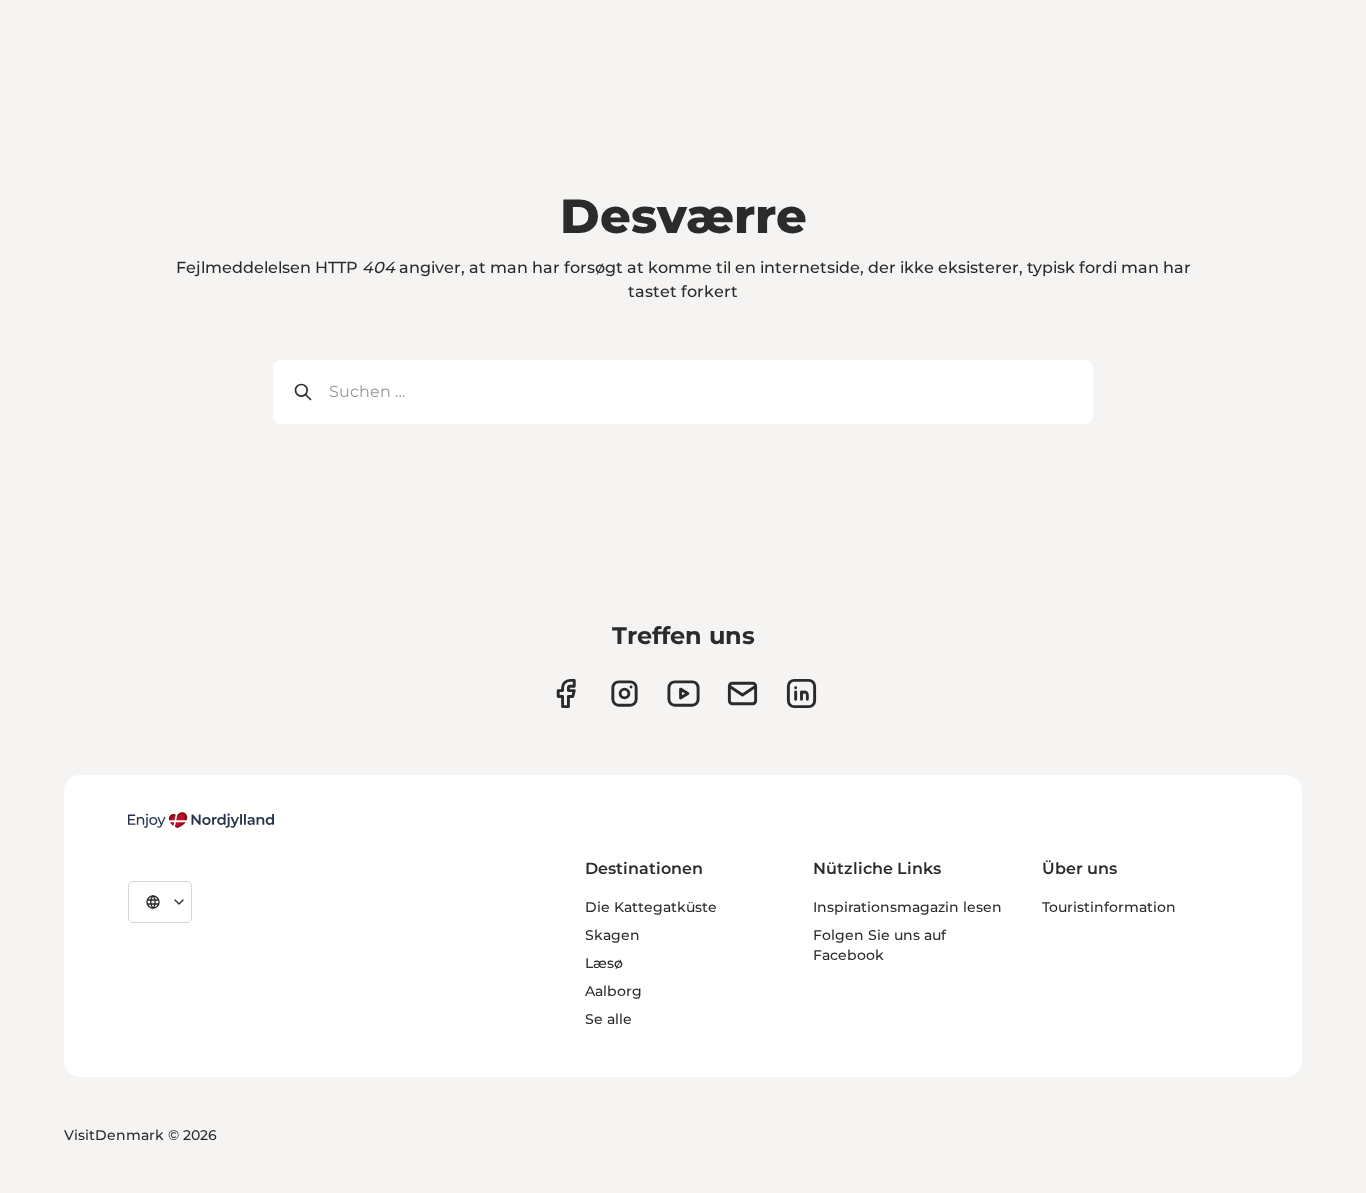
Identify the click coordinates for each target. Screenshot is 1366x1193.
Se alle (608, 1019)
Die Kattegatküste (651, 907)
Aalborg (613, 991)
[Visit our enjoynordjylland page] (565, 693)
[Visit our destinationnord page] (801, 693)
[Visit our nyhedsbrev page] (742, 693)
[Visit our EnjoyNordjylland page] (683, 693)
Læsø (604, 963)
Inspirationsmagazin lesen (907, 907)
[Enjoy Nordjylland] (201, 820)
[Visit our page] (624, 693)
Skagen (612, 935)
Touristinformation (1109, 907)
